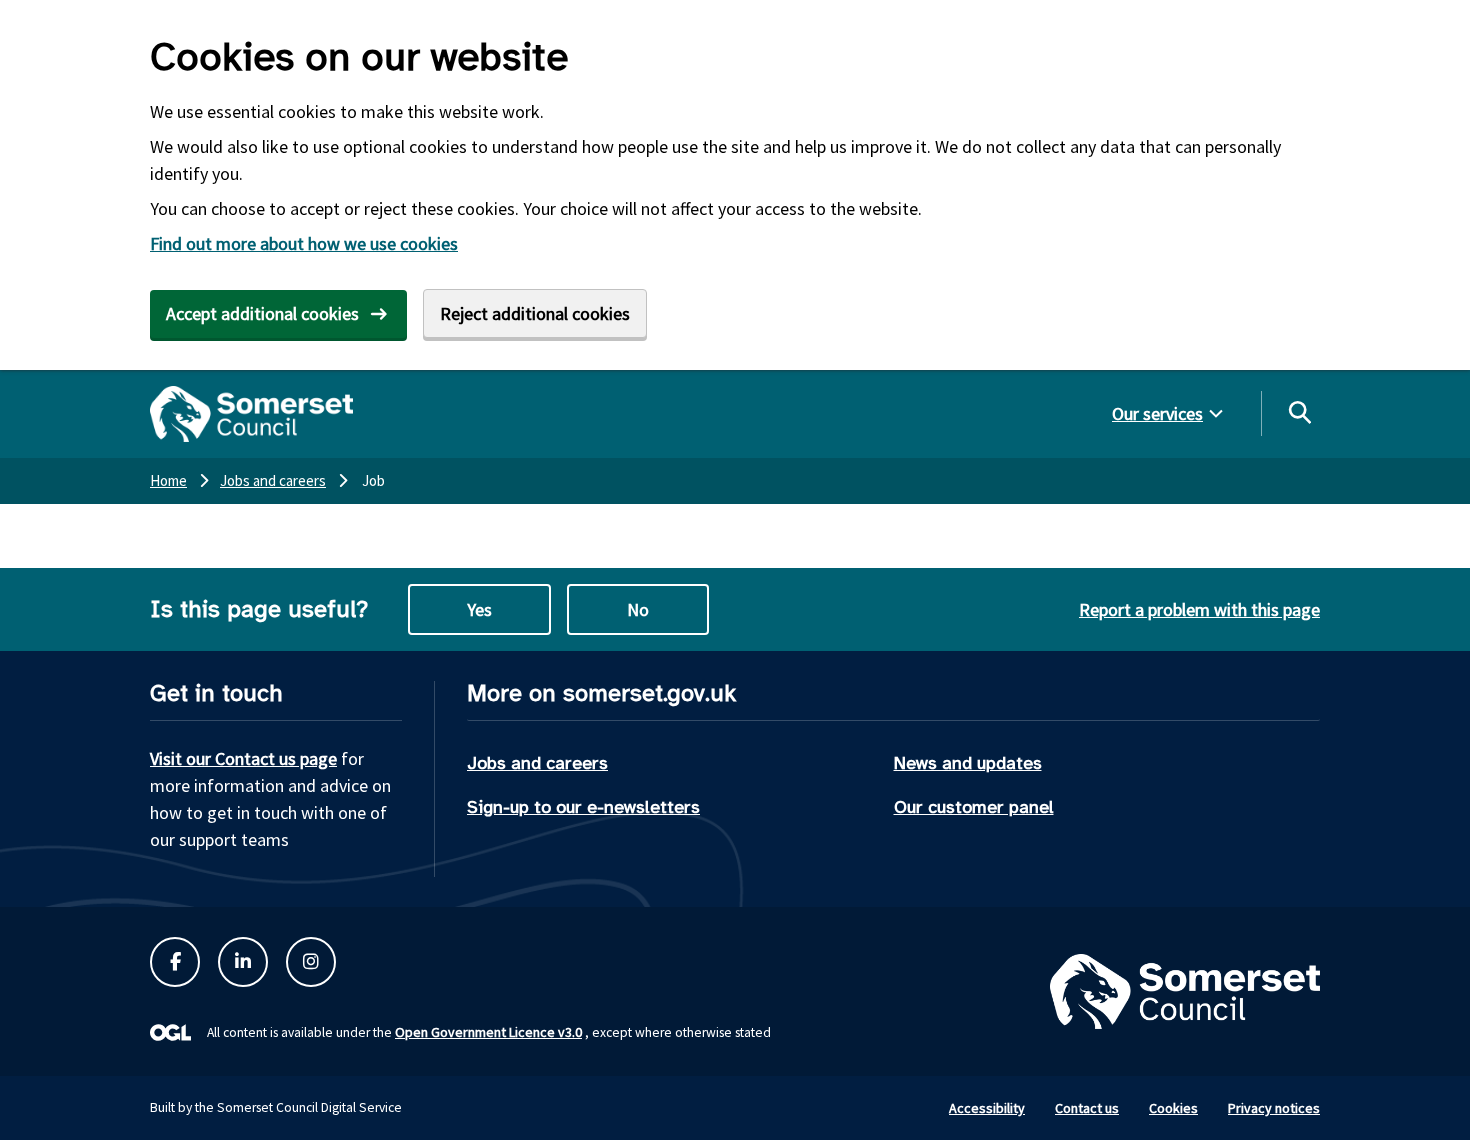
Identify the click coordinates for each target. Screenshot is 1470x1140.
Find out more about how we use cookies (304, 243)
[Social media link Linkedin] (243, 962)
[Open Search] (1299, 412)
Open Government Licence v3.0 (488, 1032)
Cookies (1173, 1108)
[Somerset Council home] (251, 414)
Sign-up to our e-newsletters (583, 807)
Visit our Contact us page (243, 758)
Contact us (1087, 1108)
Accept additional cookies (262, 313)
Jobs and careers (537, 763)
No (638, 609)
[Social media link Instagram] (311, 962)
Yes (479, 609)
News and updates (968, 763)
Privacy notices (1274, 1108)
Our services (1157, 413)
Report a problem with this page (1199, 609)
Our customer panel (974, 807)
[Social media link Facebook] (175, 962)
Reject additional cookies (535, 313)
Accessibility (987, 1108)
